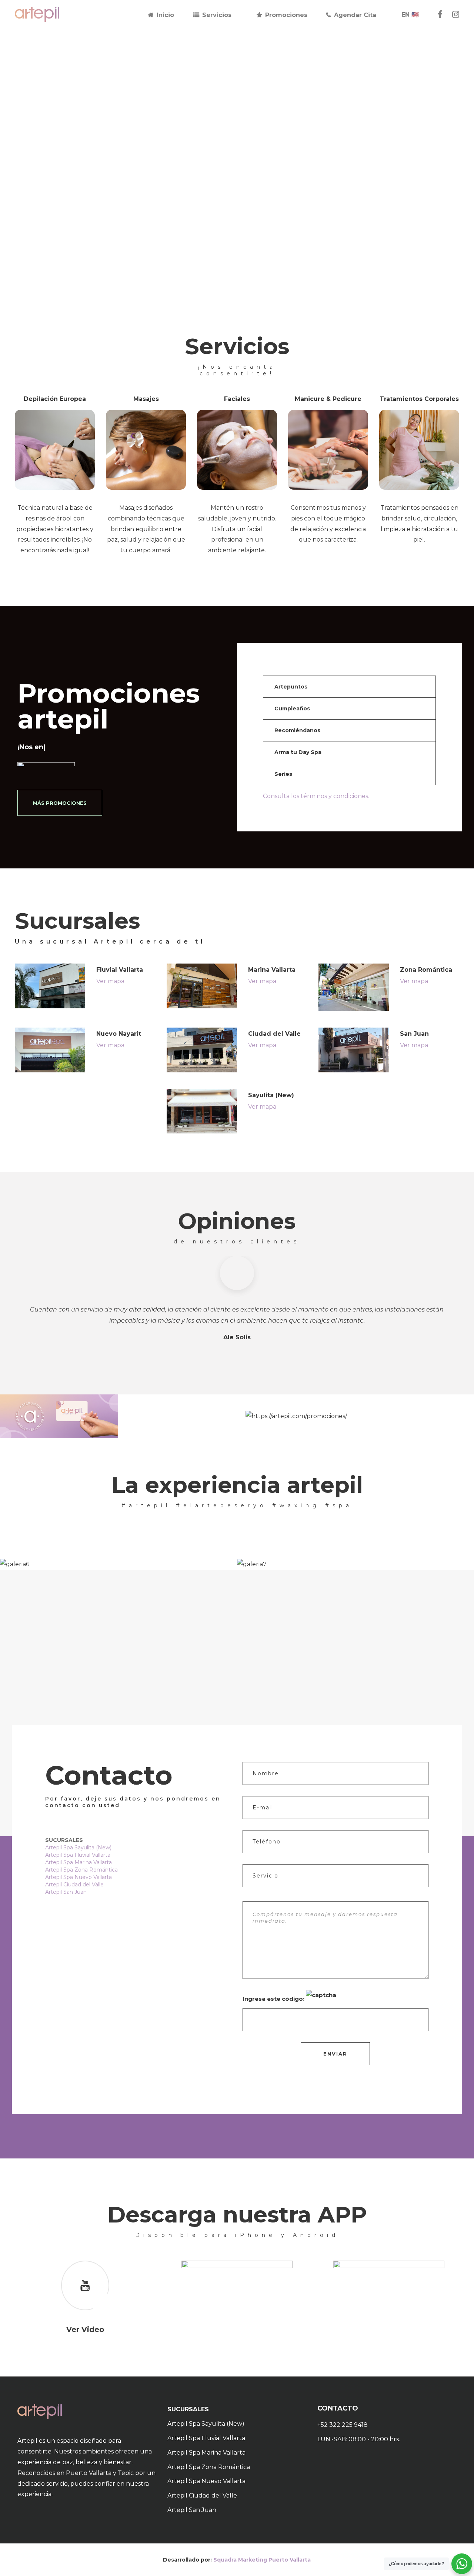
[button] (350, 687)
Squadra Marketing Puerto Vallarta (262, 2560)
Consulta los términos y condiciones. (316, 796)
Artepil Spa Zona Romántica (81, 1870)
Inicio (165, 15)
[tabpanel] (118, 1564)
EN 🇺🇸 (410, 15)
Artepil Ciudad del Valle (74, 1885)
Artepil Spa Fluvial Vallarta (78, 1855)
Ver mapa (110, 981)
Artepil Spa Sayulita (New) (78, 1848)
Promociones (286, 15)
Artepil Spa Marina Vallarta (79, 1862)
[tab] (350, 687)
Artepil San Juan (66, 1892)
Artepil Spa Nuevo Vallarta (79, 1877)
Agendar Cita (355, 15)
